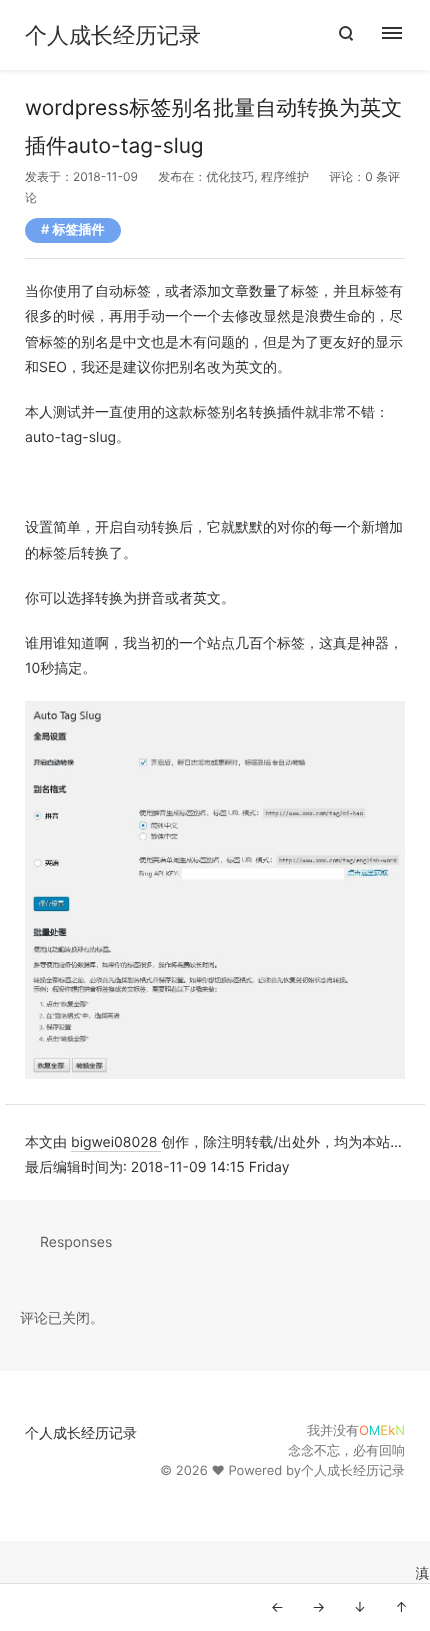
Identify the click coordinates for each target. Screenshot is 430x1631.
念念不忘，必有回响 (346, 1451)
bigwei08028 (116, 1142)
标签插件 (79, 230)
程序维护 (285, 176)
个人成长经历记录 (113, 36)
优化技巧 (230, 176)
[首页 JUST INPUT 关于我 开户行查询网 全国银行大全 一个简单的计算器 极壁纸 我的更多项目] (402, 35)
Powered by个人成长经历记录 (316, 1471)
